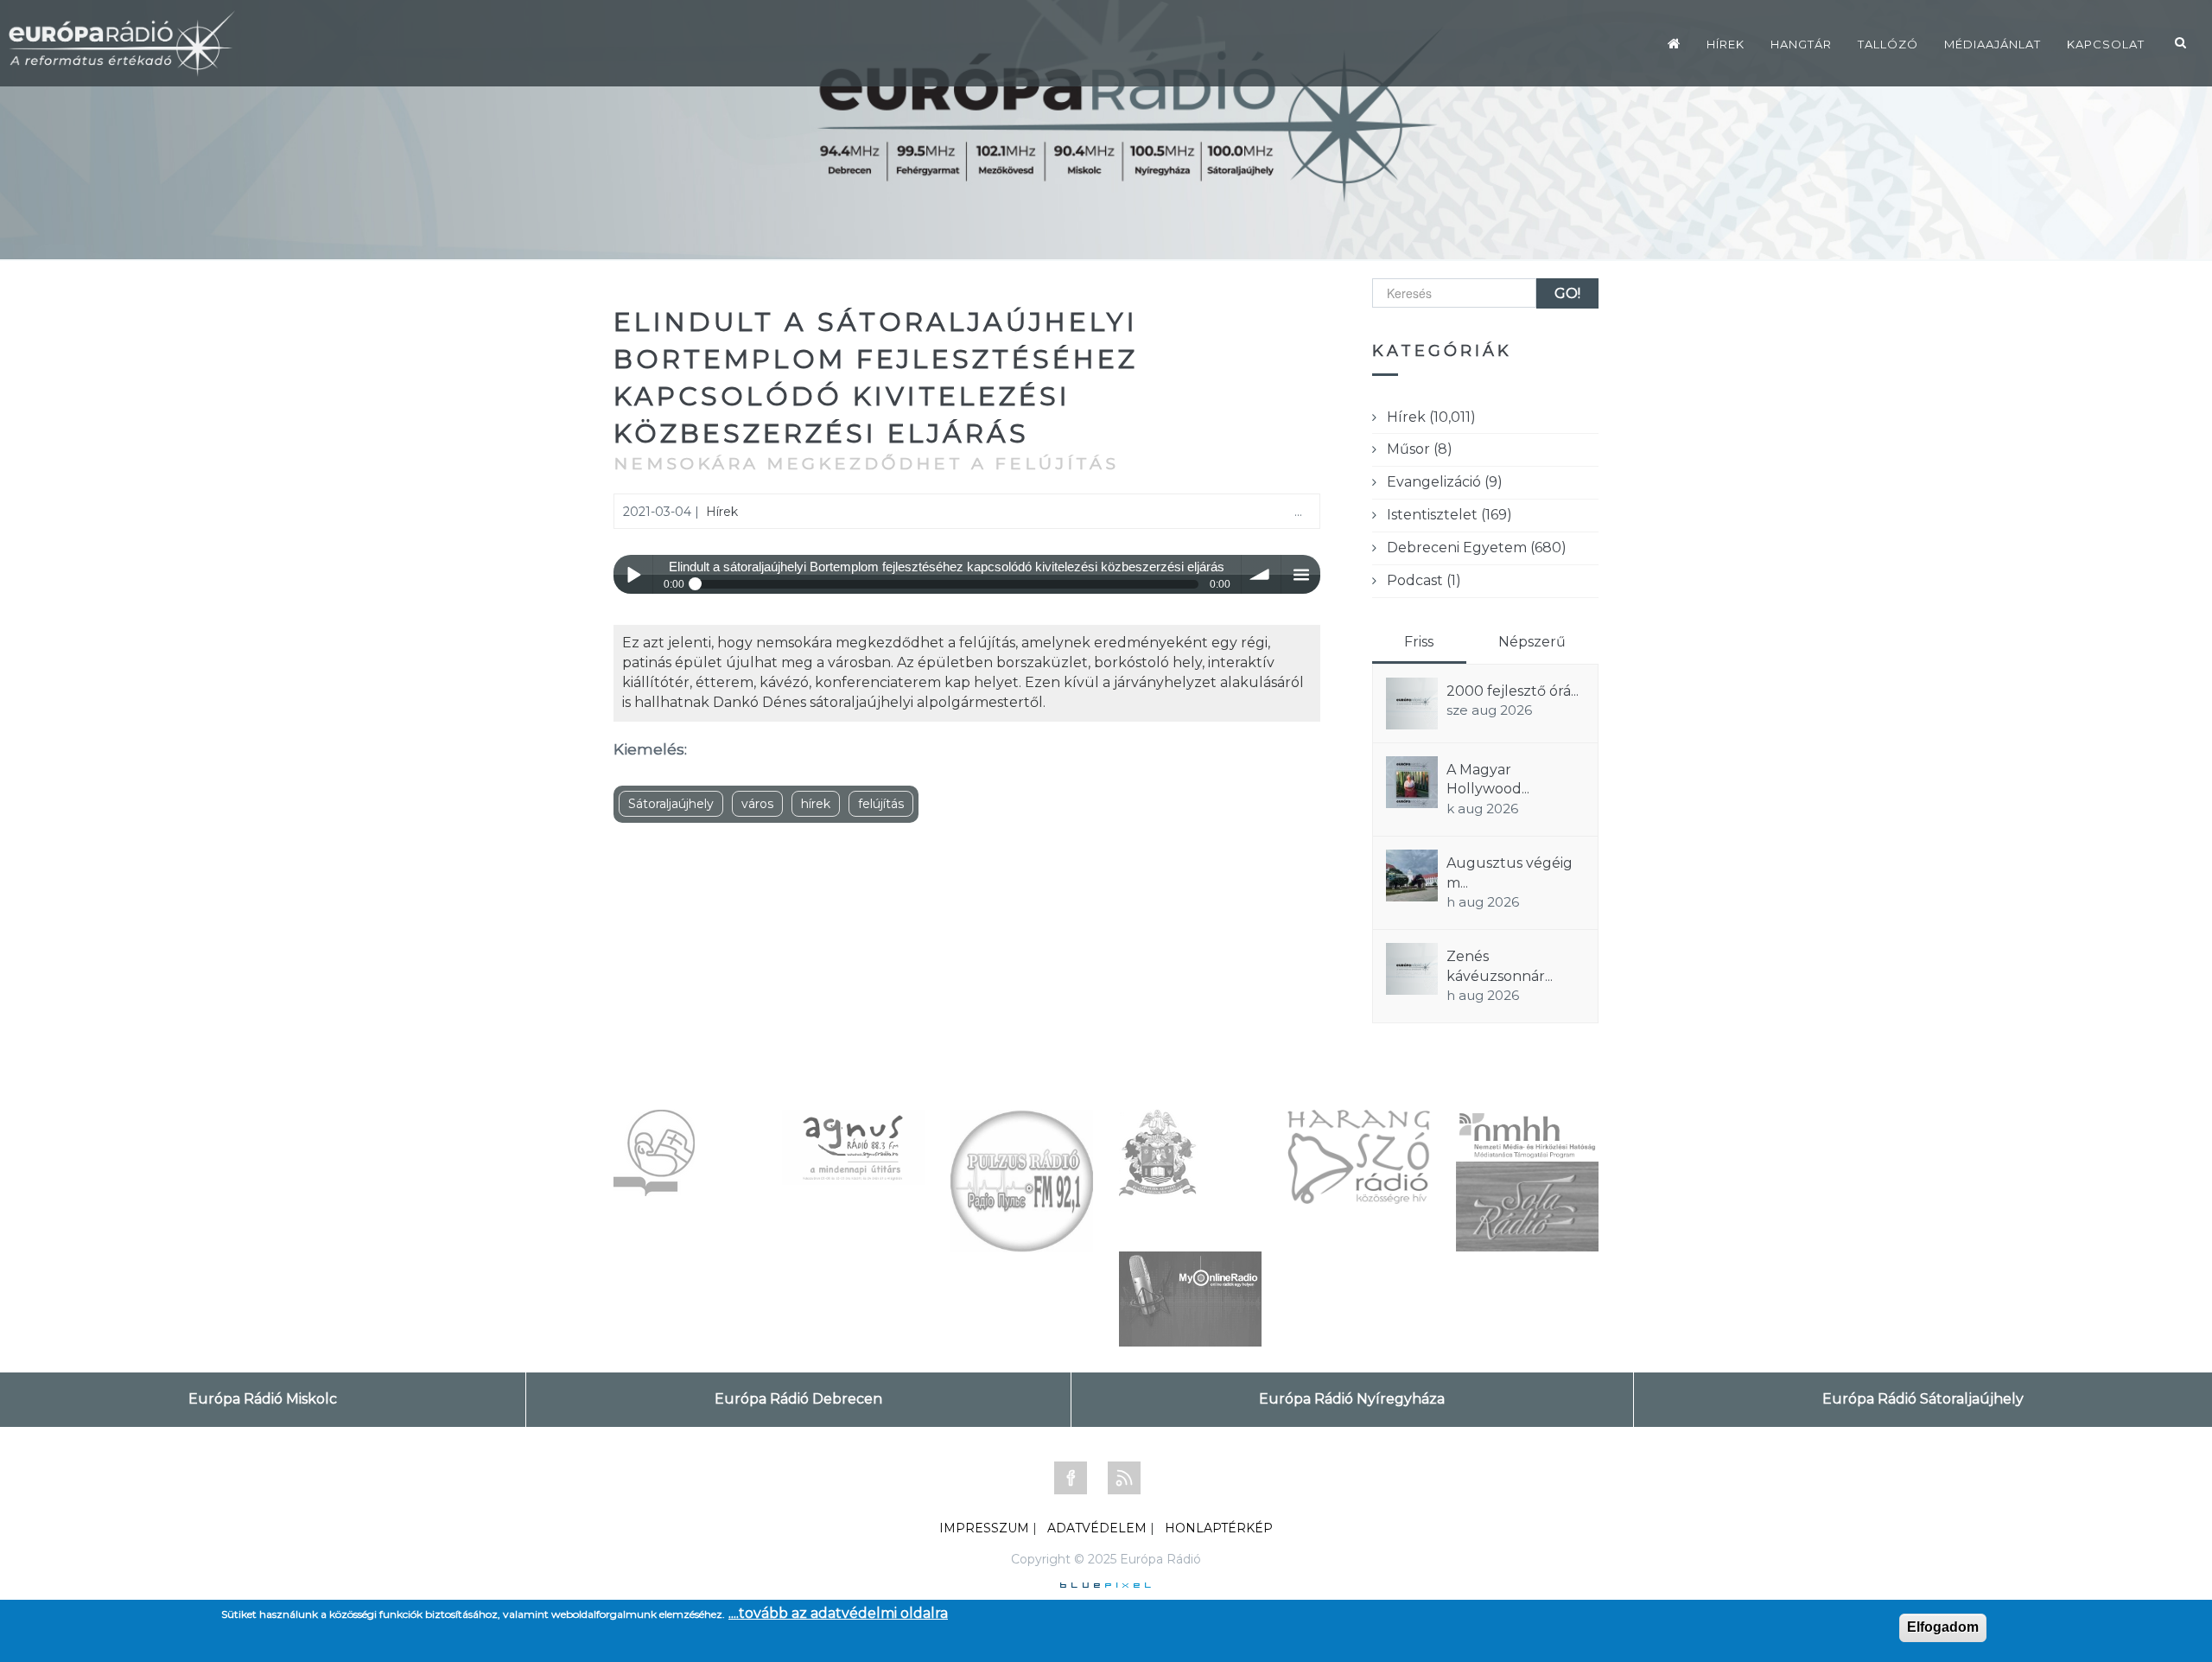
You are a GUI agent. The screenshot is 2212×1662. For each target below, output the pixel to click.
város (757, 804)
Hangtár (1801, 44)
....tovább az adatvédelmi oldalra (838, 1613)
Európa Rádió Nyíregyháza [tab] (1352, 1399)
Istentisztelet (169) (1449, 515)
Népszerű (1532, 642)
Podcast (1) (1424, 580)
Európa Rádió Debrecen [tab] (798, 1399)
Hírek (1726, 44)
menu (1301, 574)
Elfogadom (1943, 1627)
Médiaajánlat (1993, 44)
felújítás (881, 804)
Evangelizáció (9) (1445, 482)
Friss (1419, 642)
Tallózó (1888, 44)
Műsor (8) (1420, 449)
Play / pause (633, 574)
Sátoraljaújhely (671, 804)
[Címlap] (1674, 43)
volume (1261, 574)
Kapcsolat (2106, 44)
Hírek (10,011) (1431, 417)
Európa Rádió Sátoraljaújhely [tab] (1923, 1399)
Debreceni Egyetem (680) (1477, 548)
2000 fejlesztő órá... (1513, 691)
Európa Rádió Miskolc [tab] (263, 1399)
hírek (816, 804)
